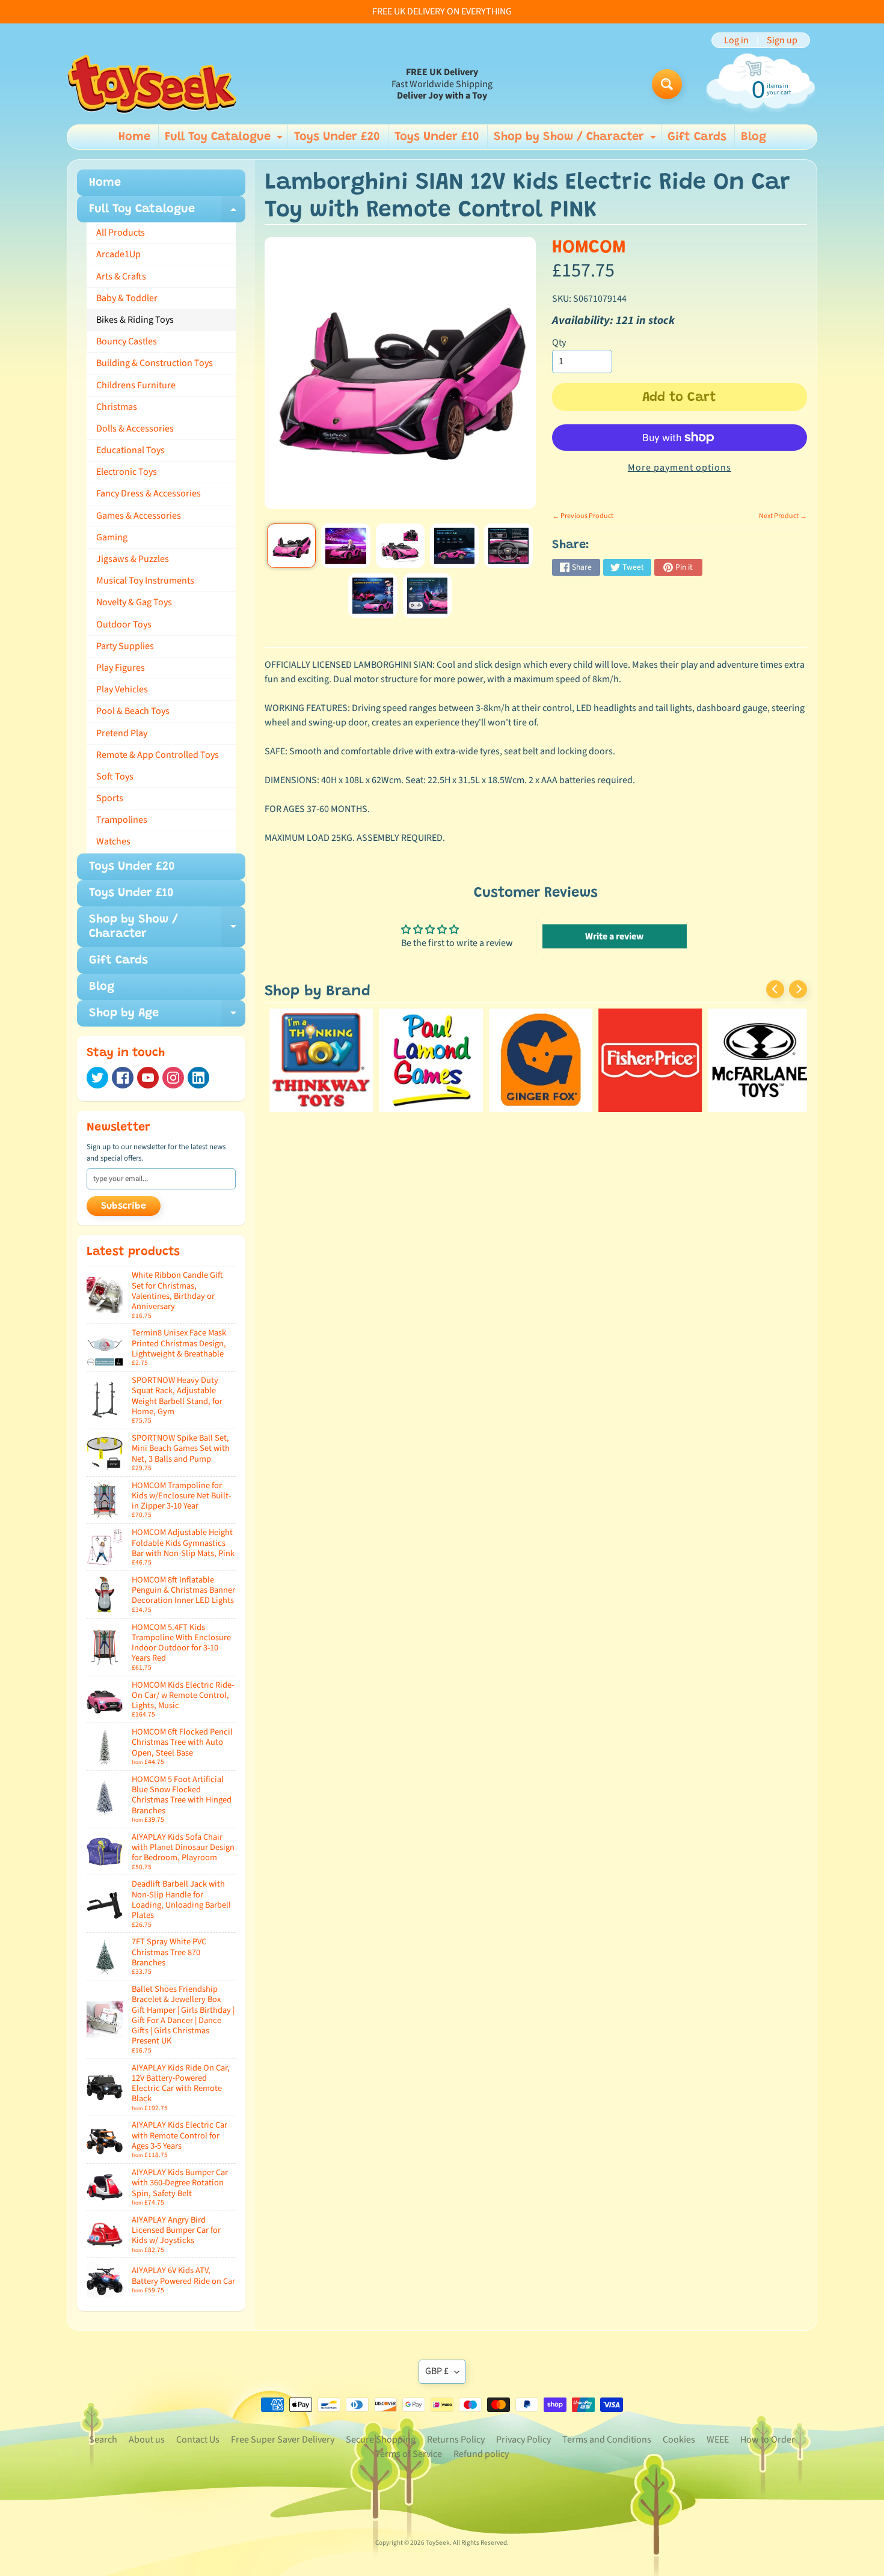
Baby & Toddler (127, 298)
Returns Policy (456, 2440)
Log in (736, 40)
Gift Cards (697, 137)
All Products (121, 233)
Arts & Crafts (121, 276)
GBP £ (437, 2371)
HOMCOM (589, 248)
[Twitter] (97, 1078)
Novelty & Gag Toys (134, 602)
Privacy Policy (523, 2440)
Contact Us (198, 2440)
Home (134, 137)
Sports (110, 798)
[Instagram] (173, 1078)
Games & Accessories (139, 516)
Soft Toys (115, 777)
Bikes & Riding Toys (135, 320)
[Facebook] (123, 1078)
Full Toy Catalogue (225, 140)
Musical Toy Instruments (145, 581)
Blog (754, 137)
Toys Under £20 (337, 137)
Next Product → (783, 516)
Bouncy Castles (127, 341)
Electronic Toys (127, 472)
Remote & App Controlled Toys (158, 755)
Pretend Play (122, 733)
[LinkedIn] (198, 1078)
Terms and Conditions (607, 2440)
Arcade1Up (118, 254)
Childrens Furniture (136, 385)
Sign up (782, 40)
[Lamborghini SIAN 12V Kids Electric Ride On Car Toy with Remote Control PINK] (291, 546)
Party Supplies (125, 646)
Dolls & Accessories (135, 429)
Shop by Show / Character (576, 140)
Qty (559, 343)
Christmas (117, 407)
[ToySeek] (152, 84)
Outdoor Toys (124, 624)
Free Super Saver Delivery (283, 2440)
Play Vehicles (122, 689)
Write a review (614, 936)
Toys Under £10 (437, 137)
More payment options (680, 468)
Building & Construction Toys (155, 363)
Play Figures (121, 668)
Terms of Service (409, 2454)
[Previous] (775, 989)
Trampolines (122, 820)
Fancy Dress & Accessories (149, 493)
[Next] (798, 989)
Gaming (112, 537)
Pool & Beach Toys (133, 711)
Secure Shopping (381, 2440)
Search (103, 2440)
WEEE (718, 2440)
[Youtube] (148, 1078)
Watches (113, 841)
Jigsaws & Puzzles (133, 559)
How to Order (768, 2440)
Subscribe (124, 1206)
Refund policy (481, 2454)
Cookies (679, 2440)
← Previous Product (583, 516)
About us (147, 2440)
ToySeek (438, 2543)
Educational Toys (130, 450)
